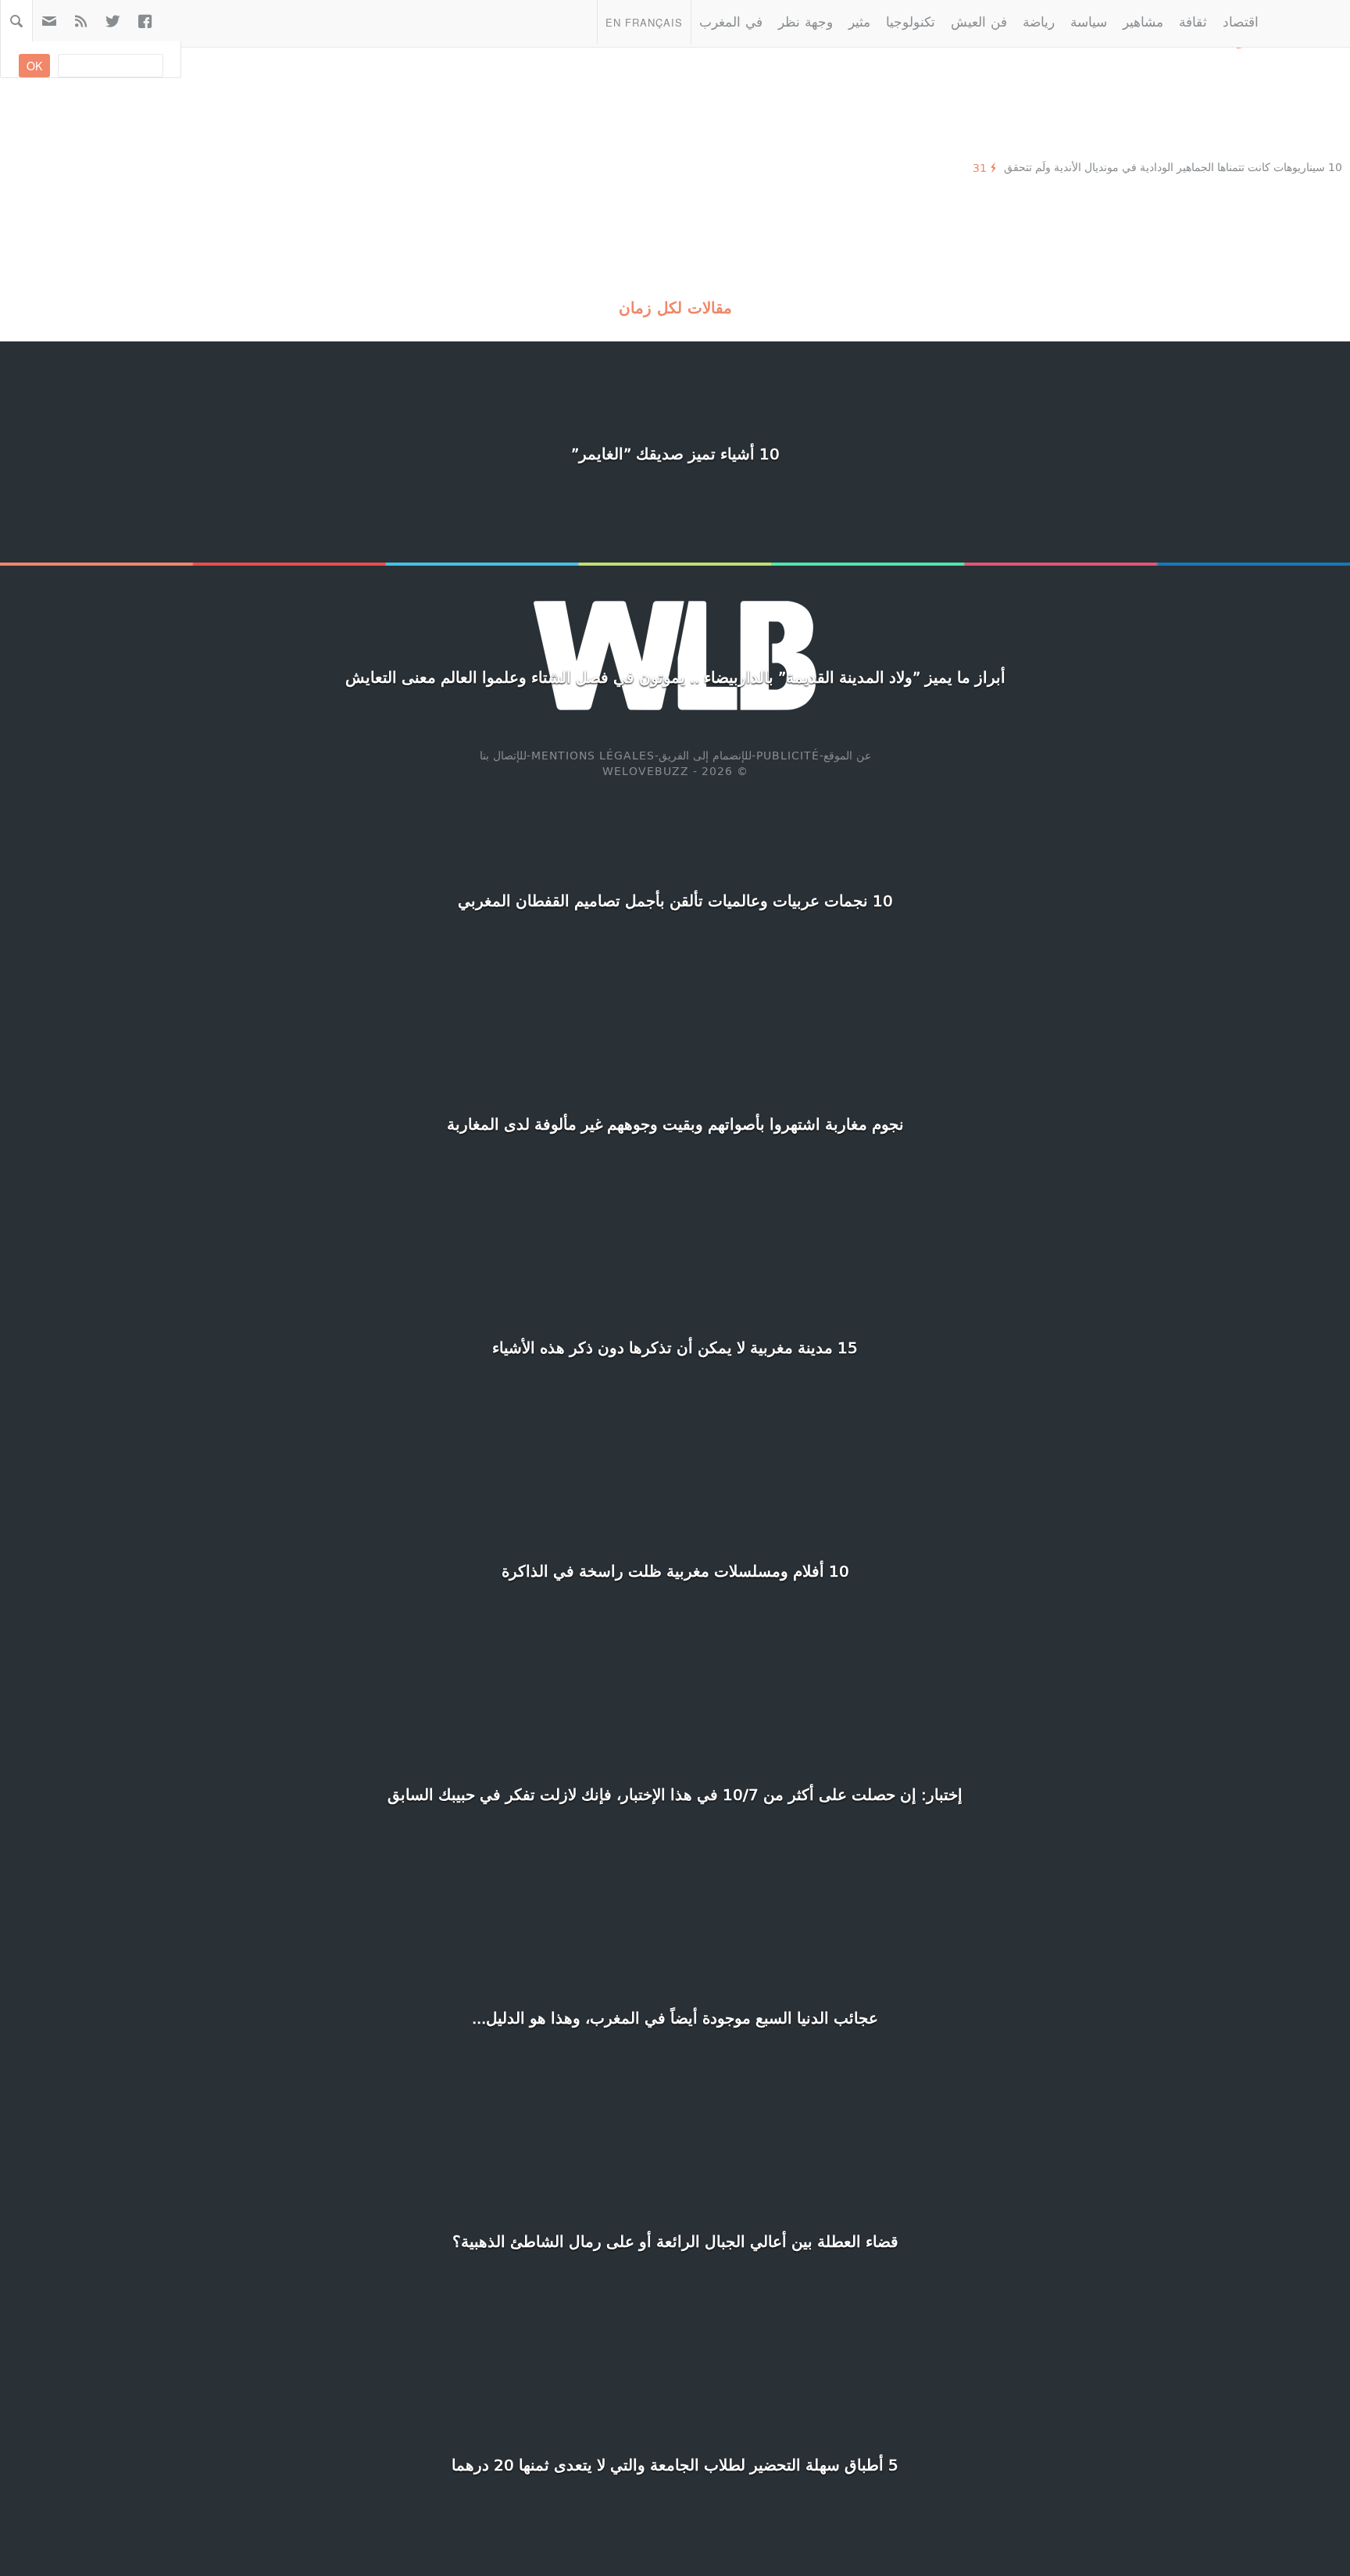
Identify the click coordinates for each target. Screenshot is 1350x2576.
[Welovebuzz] (1308, 21)
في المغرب (731, 21)
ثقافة (1193, 21)
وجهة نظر (805, 21)
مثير (859, 21)
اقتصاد (1241, 21)
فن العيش (979, 21)
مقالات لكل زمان (675, 307)
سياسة (1089, 21)
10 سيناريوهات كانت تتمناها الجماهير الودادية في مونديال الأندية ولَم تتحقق (1173, 167)
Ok (34, 66)
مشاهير (1143, 21)
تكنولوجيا (911, 21)
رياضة (1039, 21)
